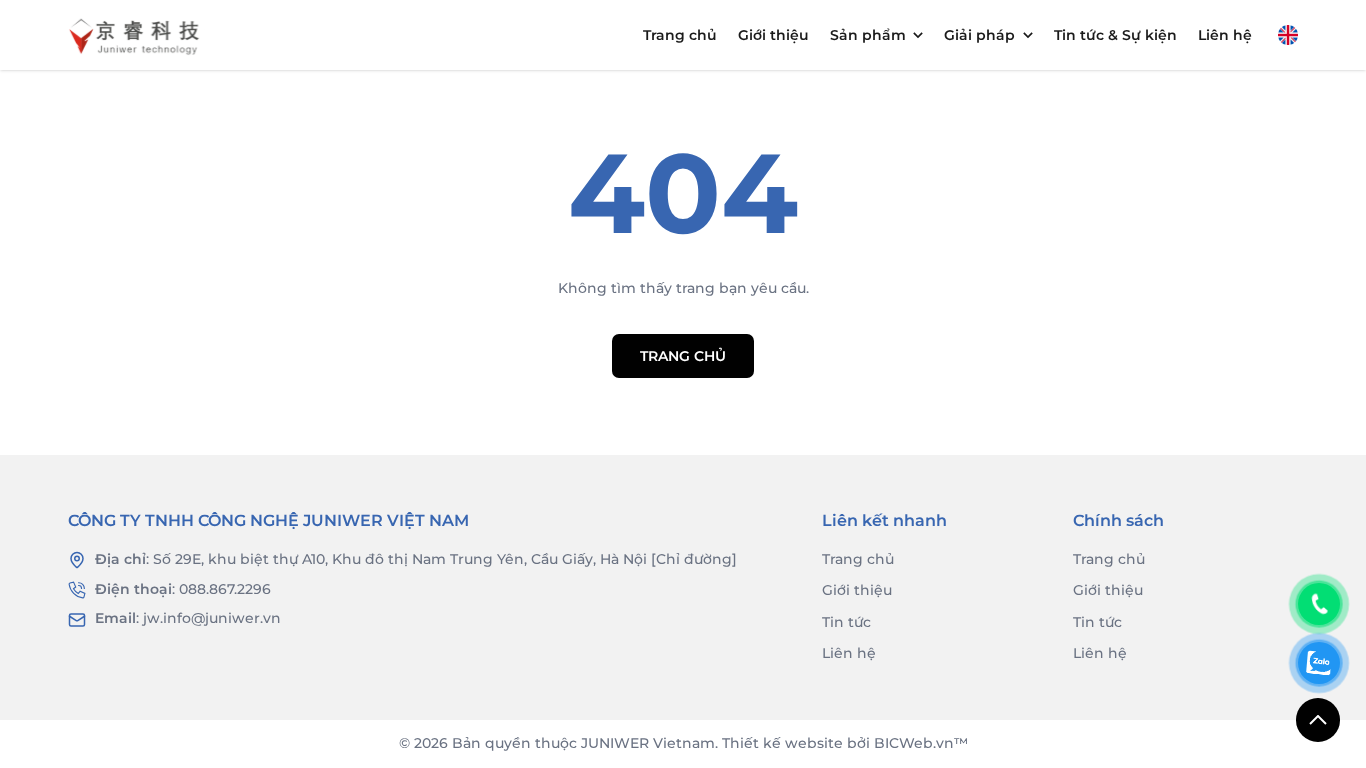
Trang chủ (680, 35)
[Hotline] (1319, 604)
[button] (1288, 35)
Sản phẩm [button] (868, 35)
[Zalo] (1319, 663)
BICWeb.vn (914, 743)
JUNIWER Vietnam (648, 743)
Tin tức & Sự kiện (1115, 35)
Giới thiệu (773, 35)
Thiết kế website (782, 743)
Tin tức (846, 622)
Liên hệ (1225, 35)
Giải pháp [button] (979, 35)
